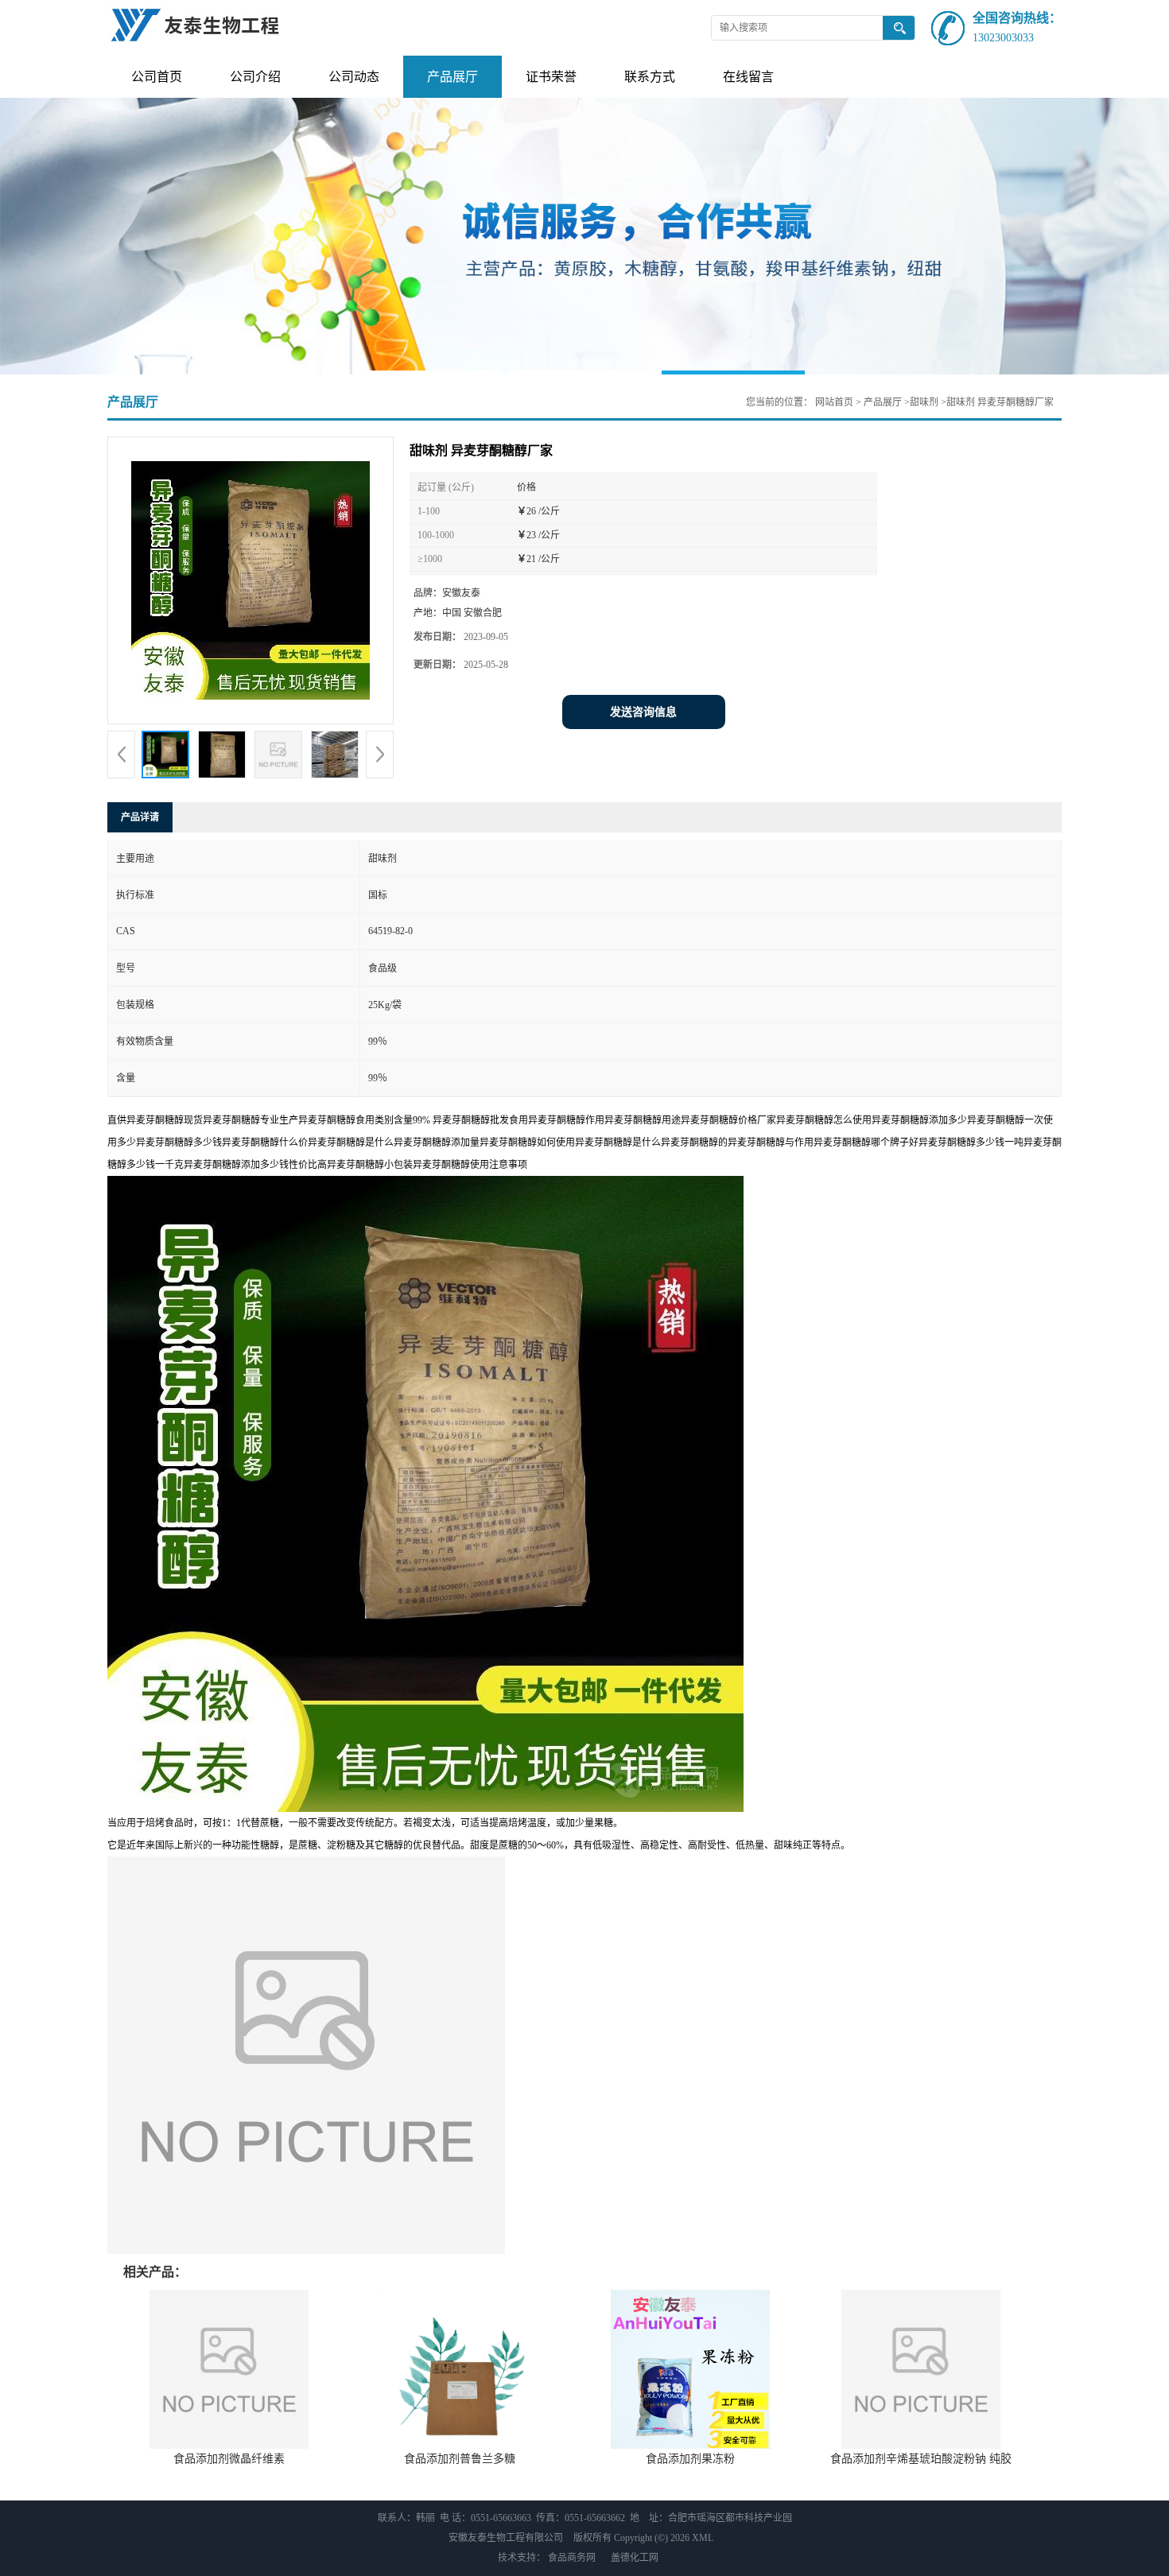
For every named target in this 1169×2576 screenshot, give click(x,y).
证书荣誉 (551, 77)
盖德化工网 (635, 2558)
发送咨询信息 (643, 712)
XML (703, 2538)
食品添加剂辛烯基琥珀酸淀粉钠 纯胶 (921, 2459)
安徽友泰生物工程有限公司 (506, 2538)
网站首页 (834, 402)
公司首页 (157, 77)
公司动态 (354, 77)
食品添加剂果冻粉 (690, 2459)
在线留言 (748, 77)
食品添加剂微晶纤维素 (229, 2459)
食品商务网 (572, 2558)
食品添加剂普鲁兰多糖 (460, 2459)
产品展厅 (452, 77)
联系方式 (650, 77)
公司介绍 (255, 77)
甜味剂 (924, 402)
